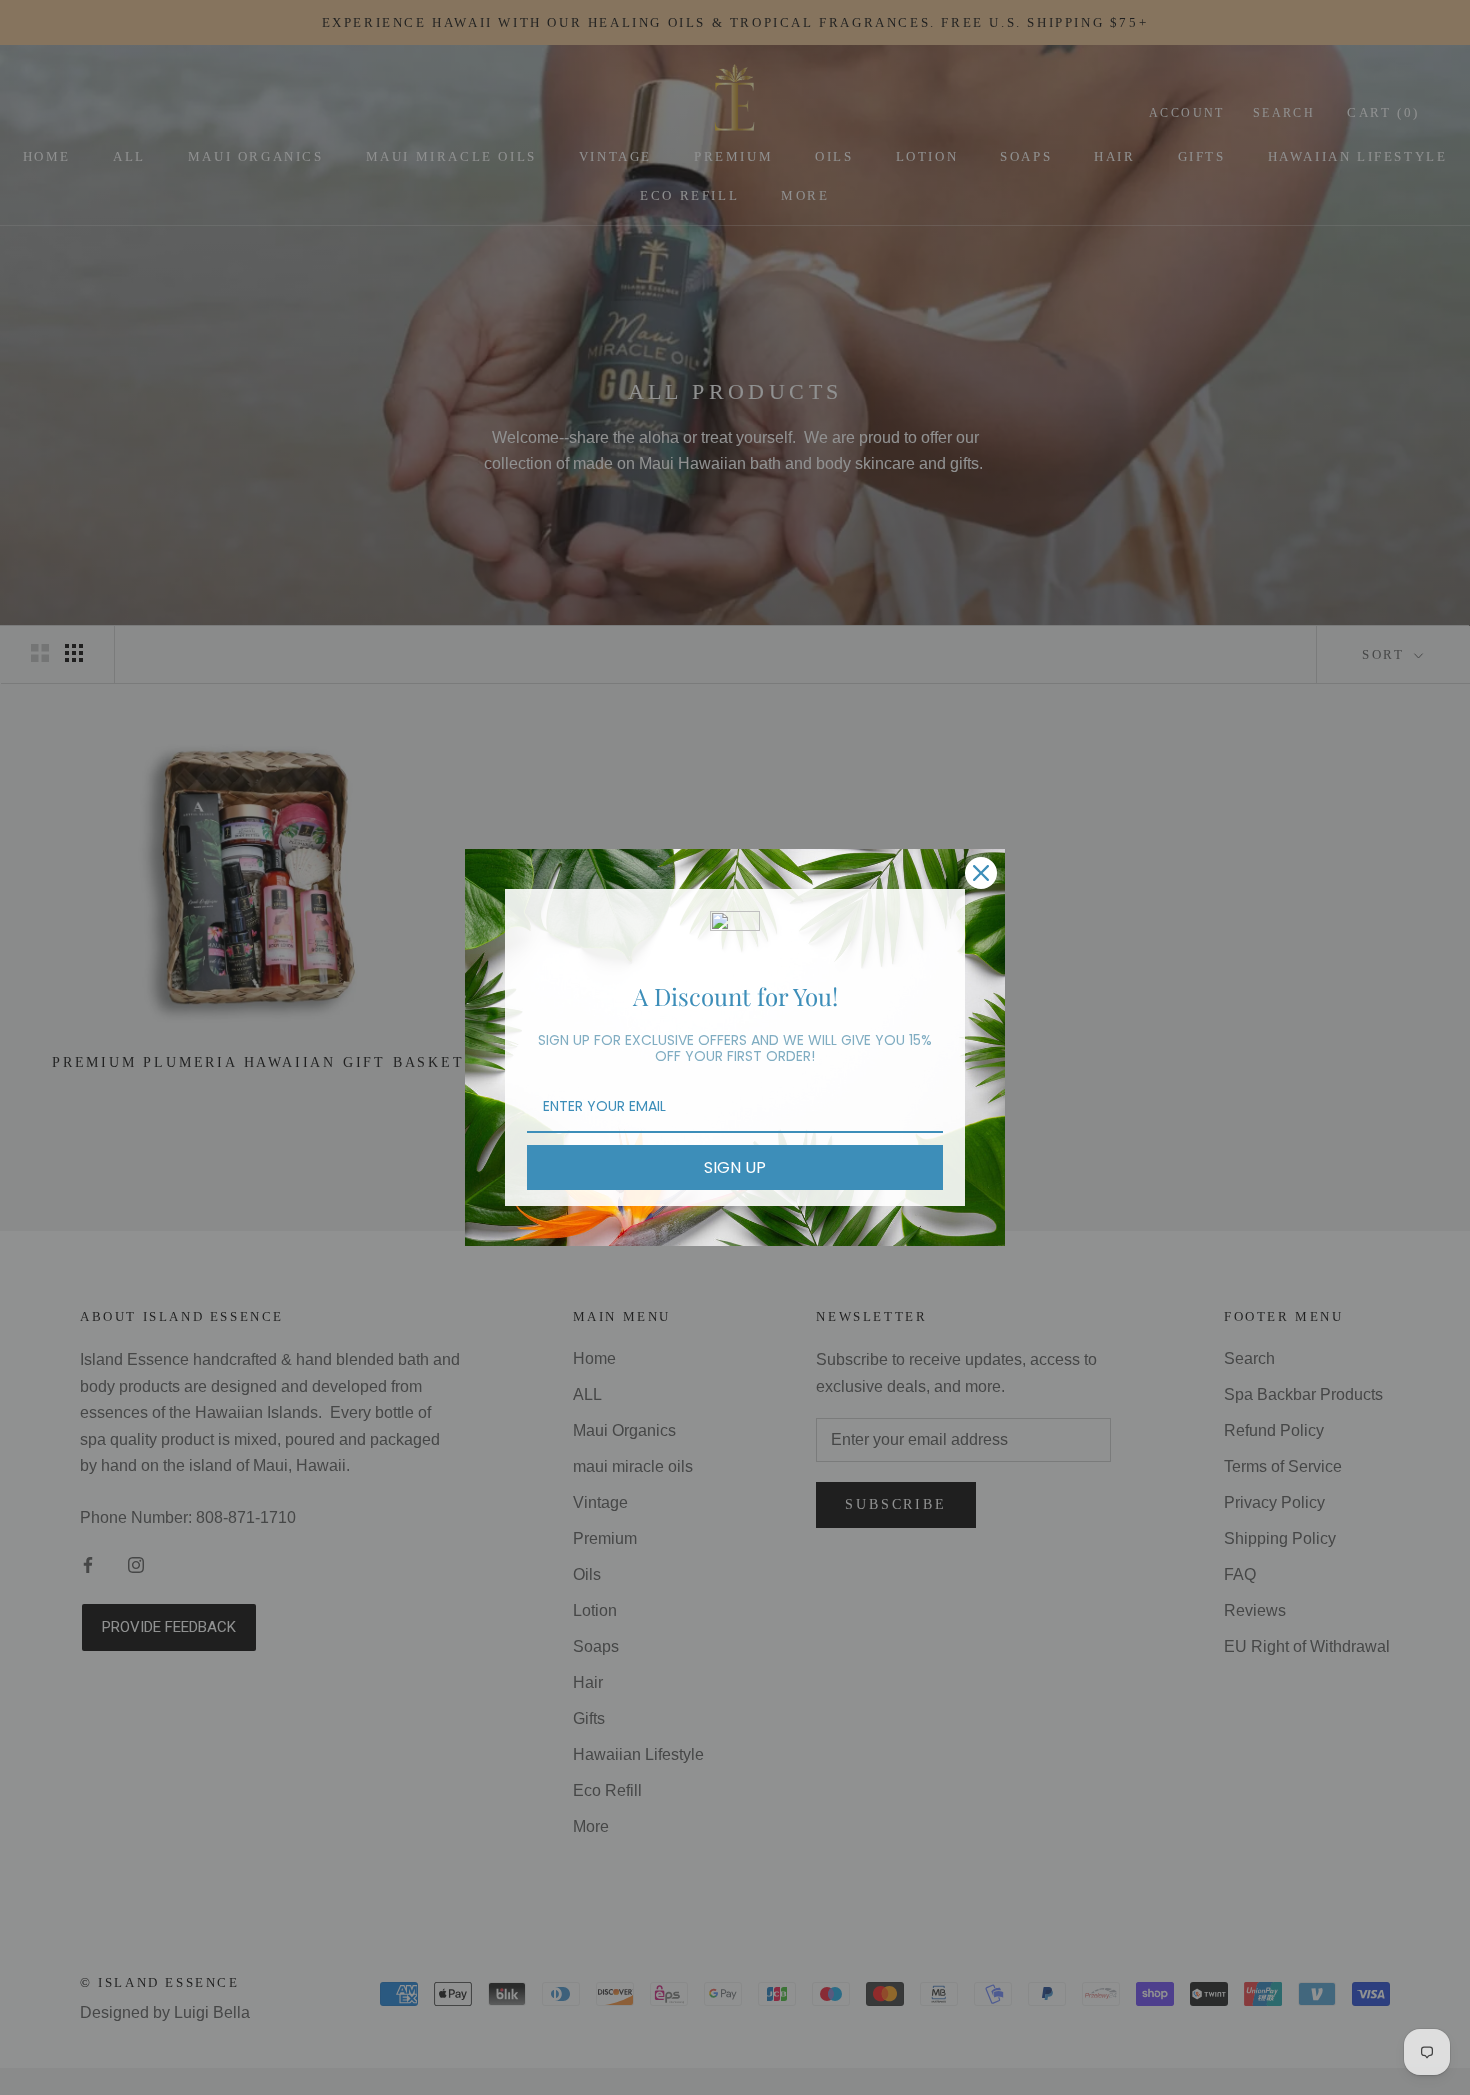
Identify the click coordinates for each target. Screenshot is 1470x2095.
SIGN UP (735, 1167)
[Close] (981, 873)
